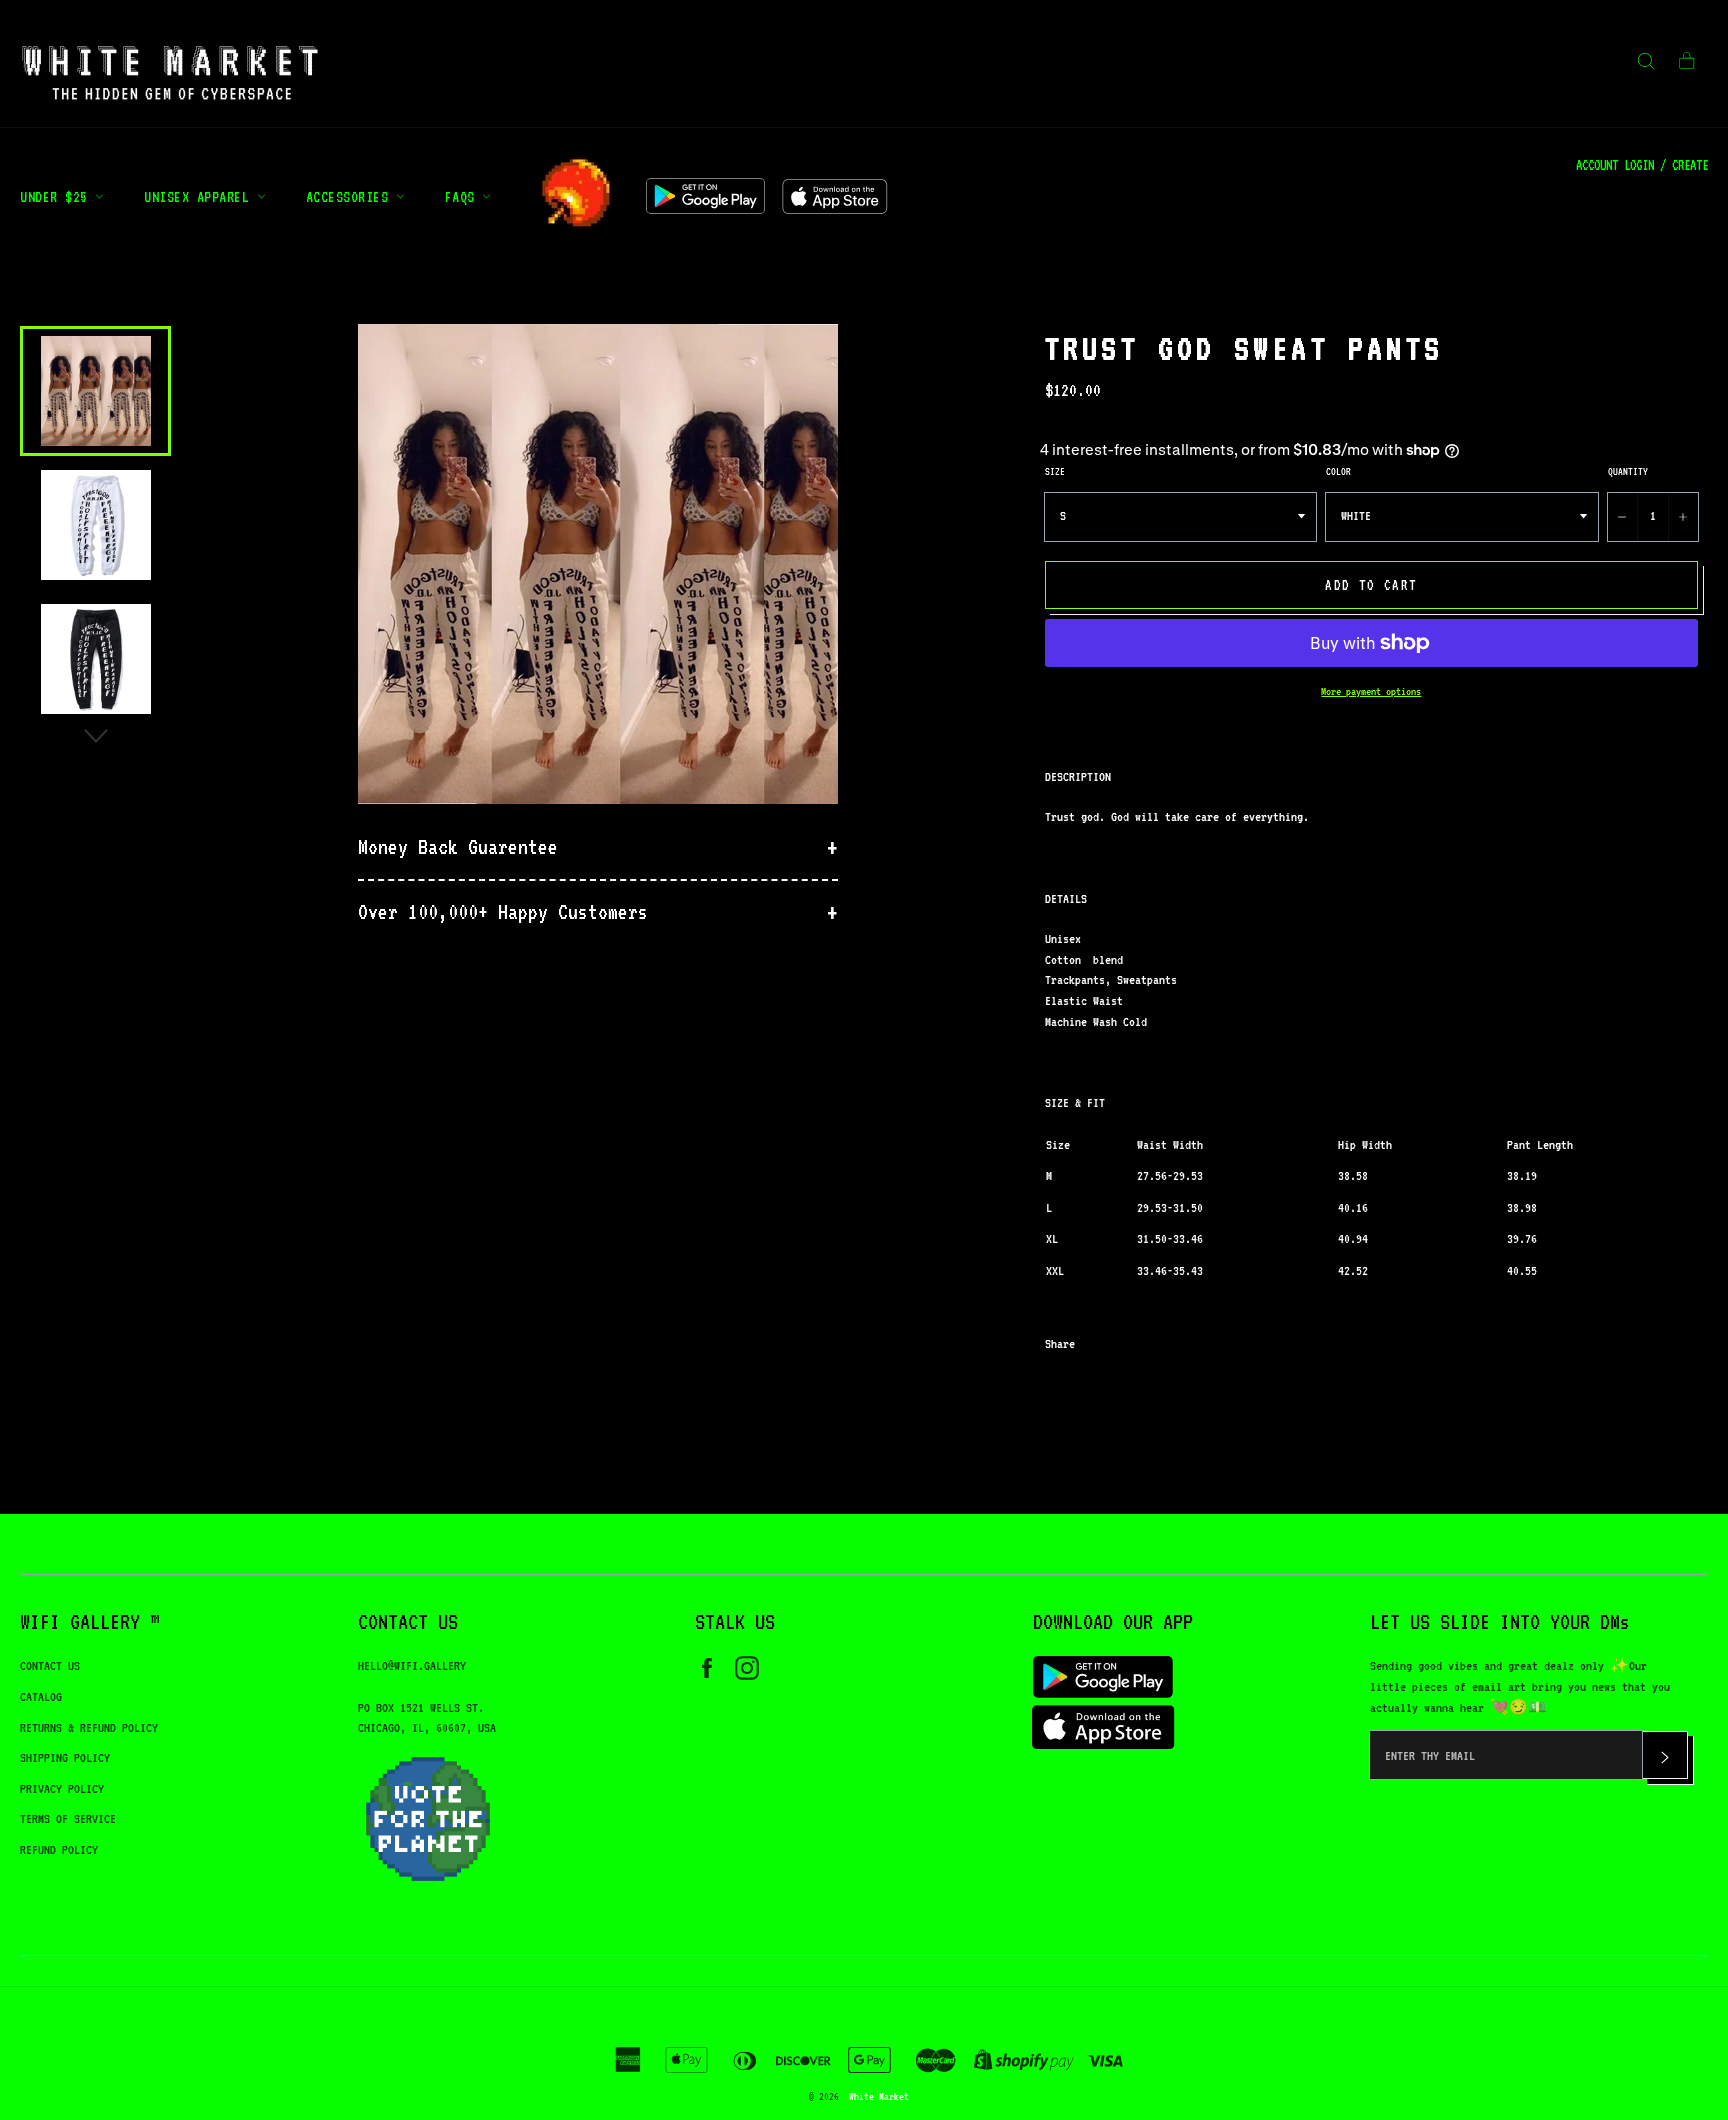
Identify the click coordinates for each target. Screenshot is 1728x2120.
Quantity (1628, 471)
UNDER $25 (57, 196)
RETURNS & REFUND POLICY (89, 1727)
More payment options (1371, 691)
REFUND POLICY (59, 1849)
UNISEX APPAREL (200, 196)
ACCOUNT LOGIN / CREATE (1642, 165)
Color (1338, 471)
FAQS (464, 196)
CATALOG (41, 1696)
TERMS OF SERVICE (68, 1818)
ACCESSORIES (351, 196)
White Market (879, 2096)
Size (1055, 471)
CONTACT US (50, 1665)
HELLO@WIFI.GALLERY (412, 1665)
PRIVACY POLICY (62, 1788)
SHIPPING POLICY (65, 1757)
